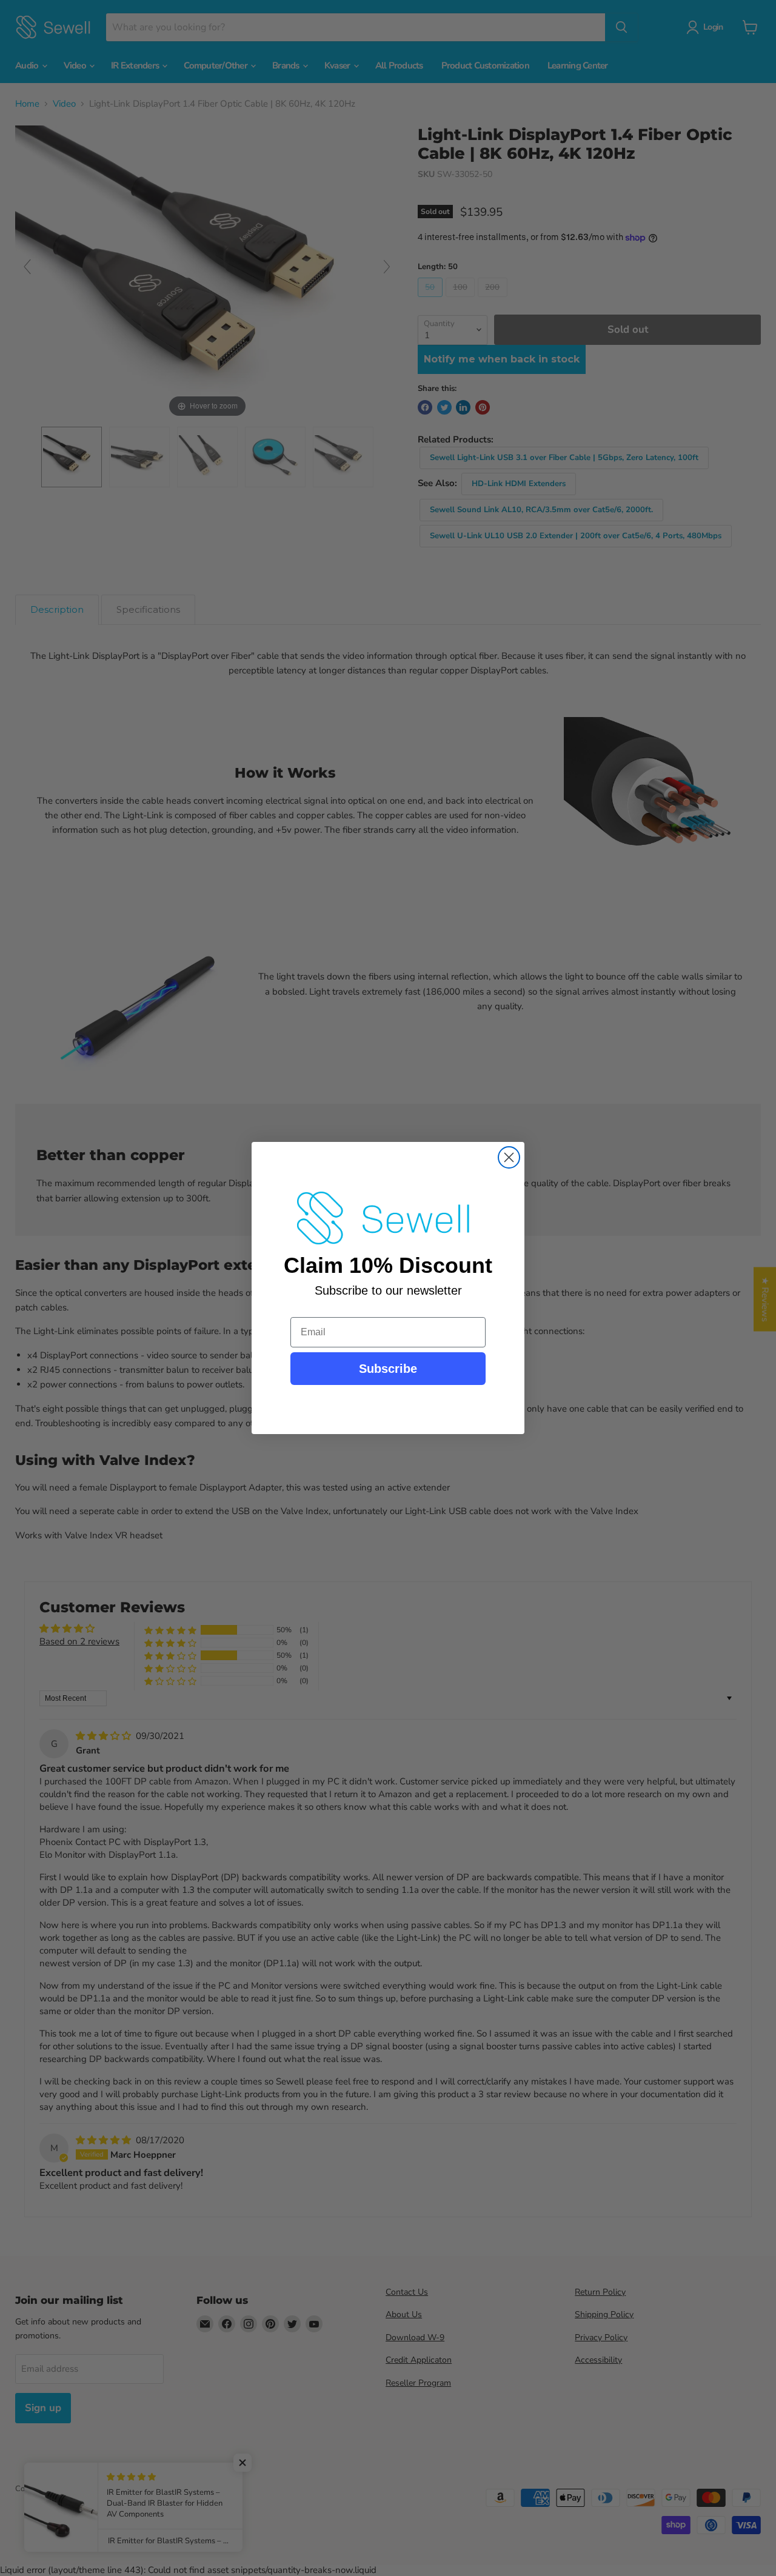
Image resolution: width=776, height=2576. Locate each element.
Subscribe (388, 1369)
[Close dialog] (509, 1157)
